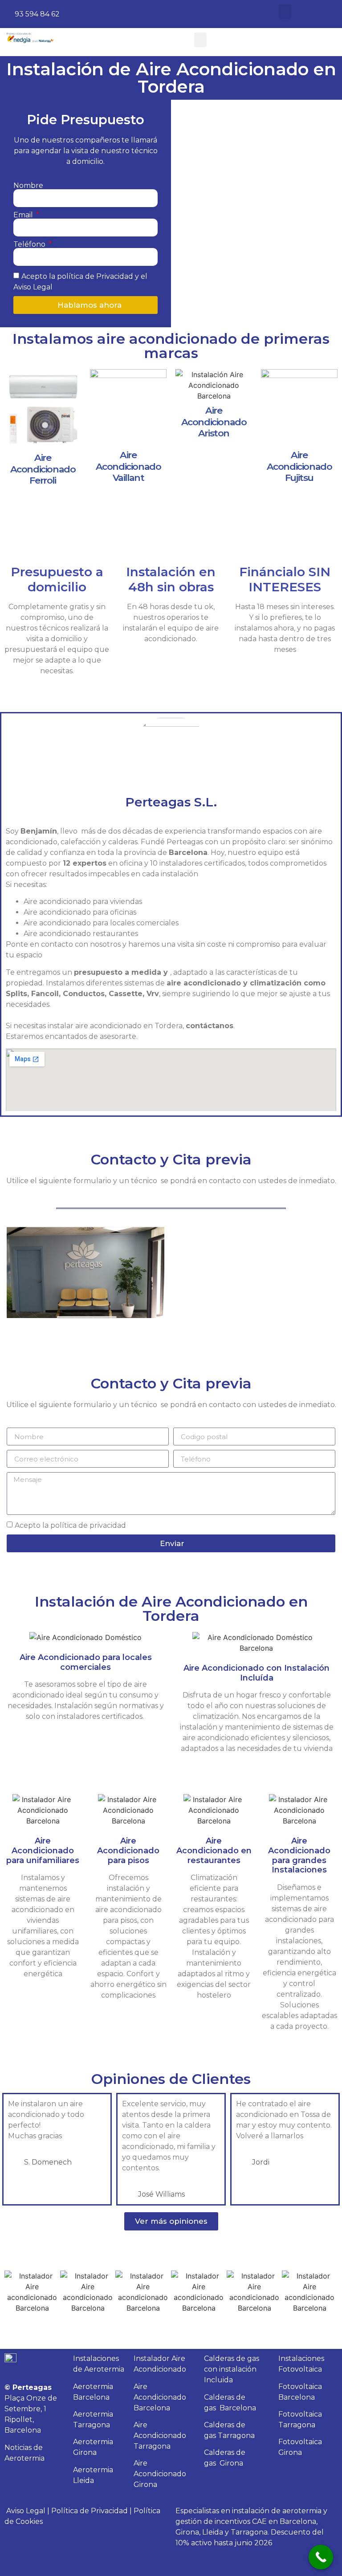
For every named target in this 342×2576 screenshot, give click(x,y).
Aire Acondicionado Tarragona (160, 2436)
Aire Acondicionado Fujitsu (299, 466)
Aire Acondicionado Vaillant (128, 466)
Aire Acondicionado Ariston (214, 421)
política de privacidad (88, 1525)
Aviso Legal (26, 2511)
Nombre (28, 186)
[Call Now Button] (321, 2557)
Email (24, 215)
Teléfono (30, 244)
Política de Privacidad (90, 2511)
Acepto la (70, 1525)
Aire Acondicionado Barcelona (160, 2397)
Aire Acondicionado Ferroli (43, 469)
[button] (285, 12)
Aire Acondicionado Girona (160, 2474)
